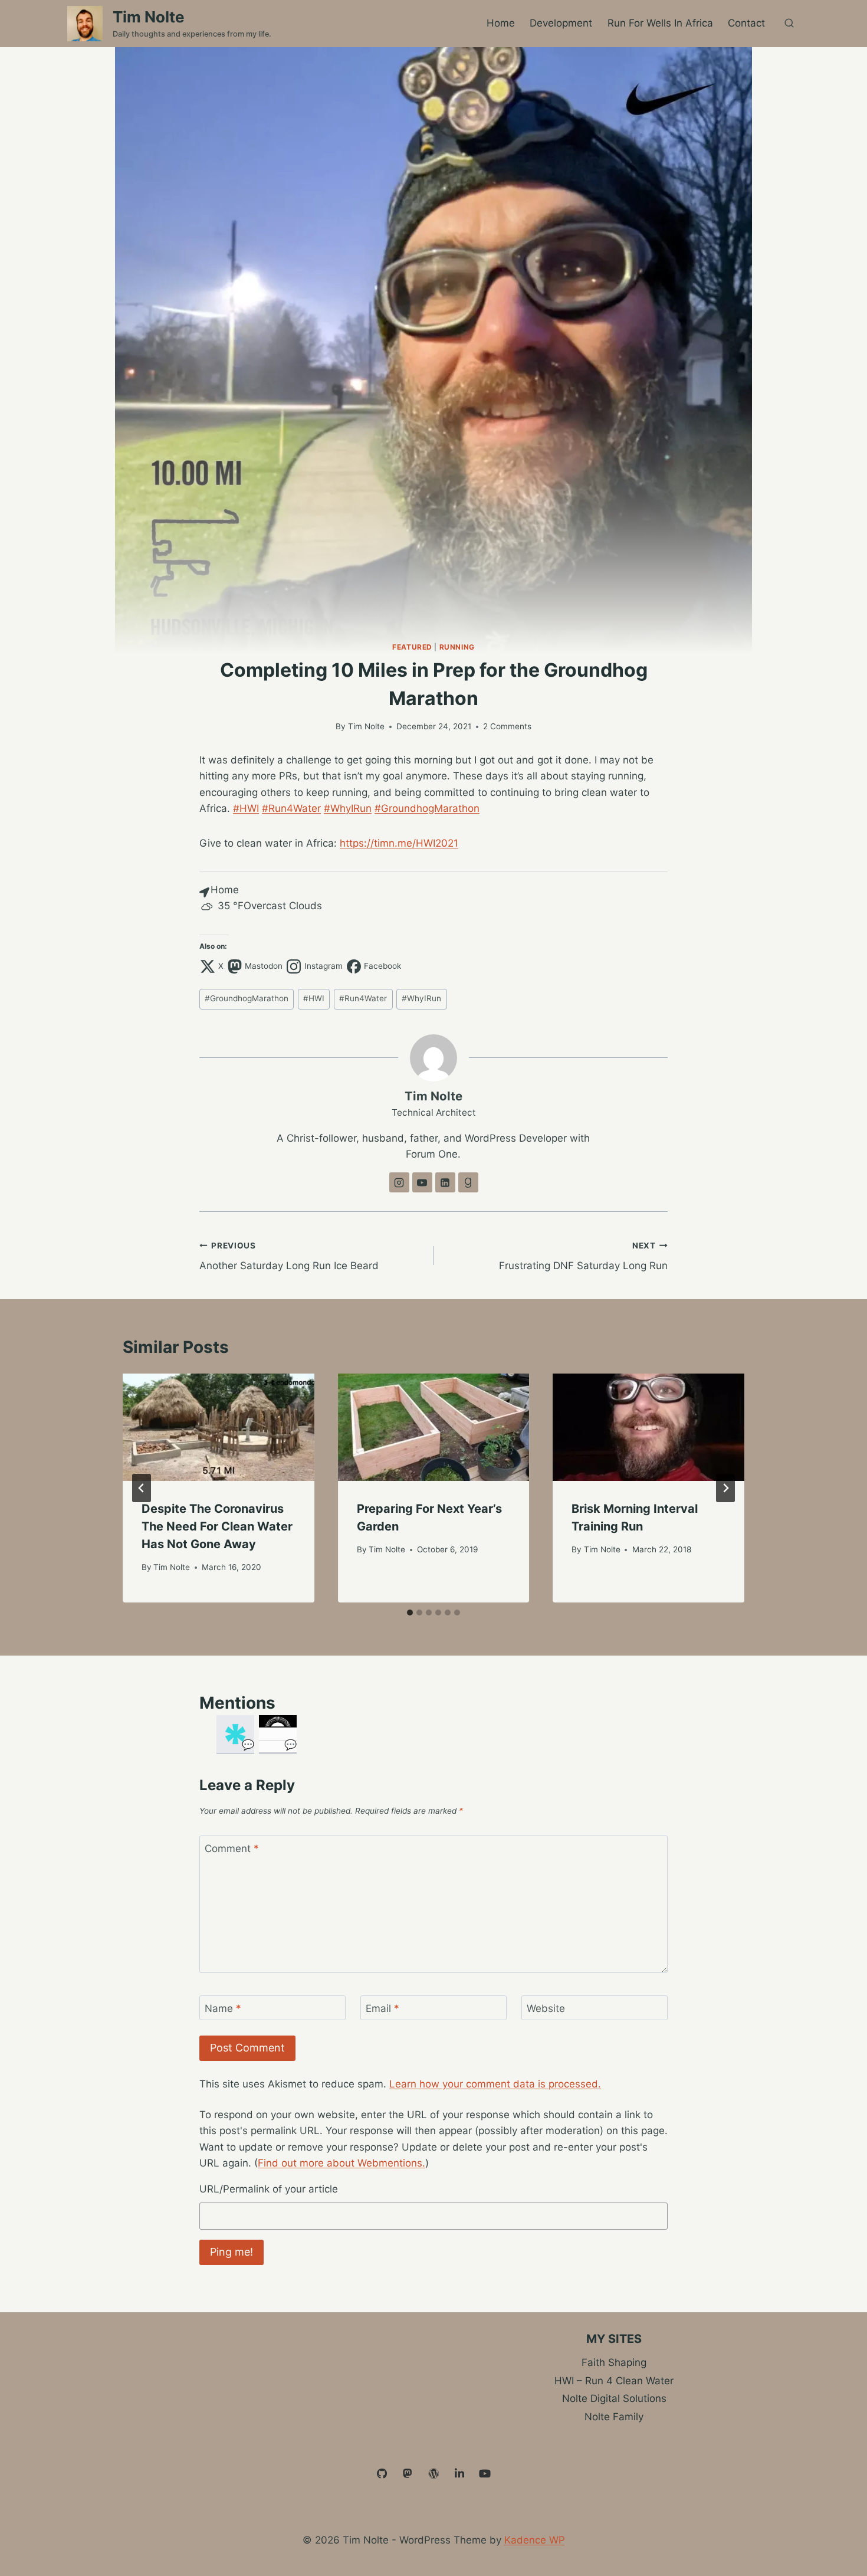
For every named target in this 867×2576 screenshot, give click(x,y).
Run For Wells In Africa (660, 23)
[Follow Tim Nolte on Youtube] (422, 1182)
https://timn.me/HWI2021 (399, 843)
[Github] (382, 2474)
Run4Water (363, 998)
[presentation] (219, 1428)
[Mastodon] (408, 2474)
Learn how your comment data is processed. (495, 2084)
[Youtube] (485, 2474)
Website (546, 2008)
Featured (412, 647)
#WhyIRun (348, 808)
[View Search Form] (789, 24)
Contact (746, 23)
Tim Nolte (366, 726)
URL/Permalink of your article (269, 2189)
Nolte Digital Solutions (614, 2398)
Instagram (324, 966)
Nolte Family (614, 2417)
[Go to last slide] (142, 1488)
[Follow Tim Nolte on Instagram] (399, 1182)
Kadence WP (535, 2540)
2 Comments (507, 726)
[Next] (725, 1488)
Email (382, 2008)
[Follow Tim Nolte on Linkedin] (445, 1182)
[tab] (410, 1613)
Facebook (382, 966)
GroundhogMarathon (247, 998)
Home (501, 23)
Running (457, 647)
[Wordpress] (433, 2474)
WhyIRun (421, 998)
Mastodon (264, 966)
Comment (232, 1849)
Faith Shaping (614, 2362)
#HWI (246, 808)
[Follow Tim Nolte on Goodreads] (468, 1182)
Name (223, 2008)
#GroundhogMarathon (427, 808)
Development (561, 23)
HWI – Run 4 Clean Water (614, 2381)
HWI (314, 998)
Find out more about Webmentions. (341, 2163)
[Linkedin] (459, 2474)
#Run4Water (291, 808)
